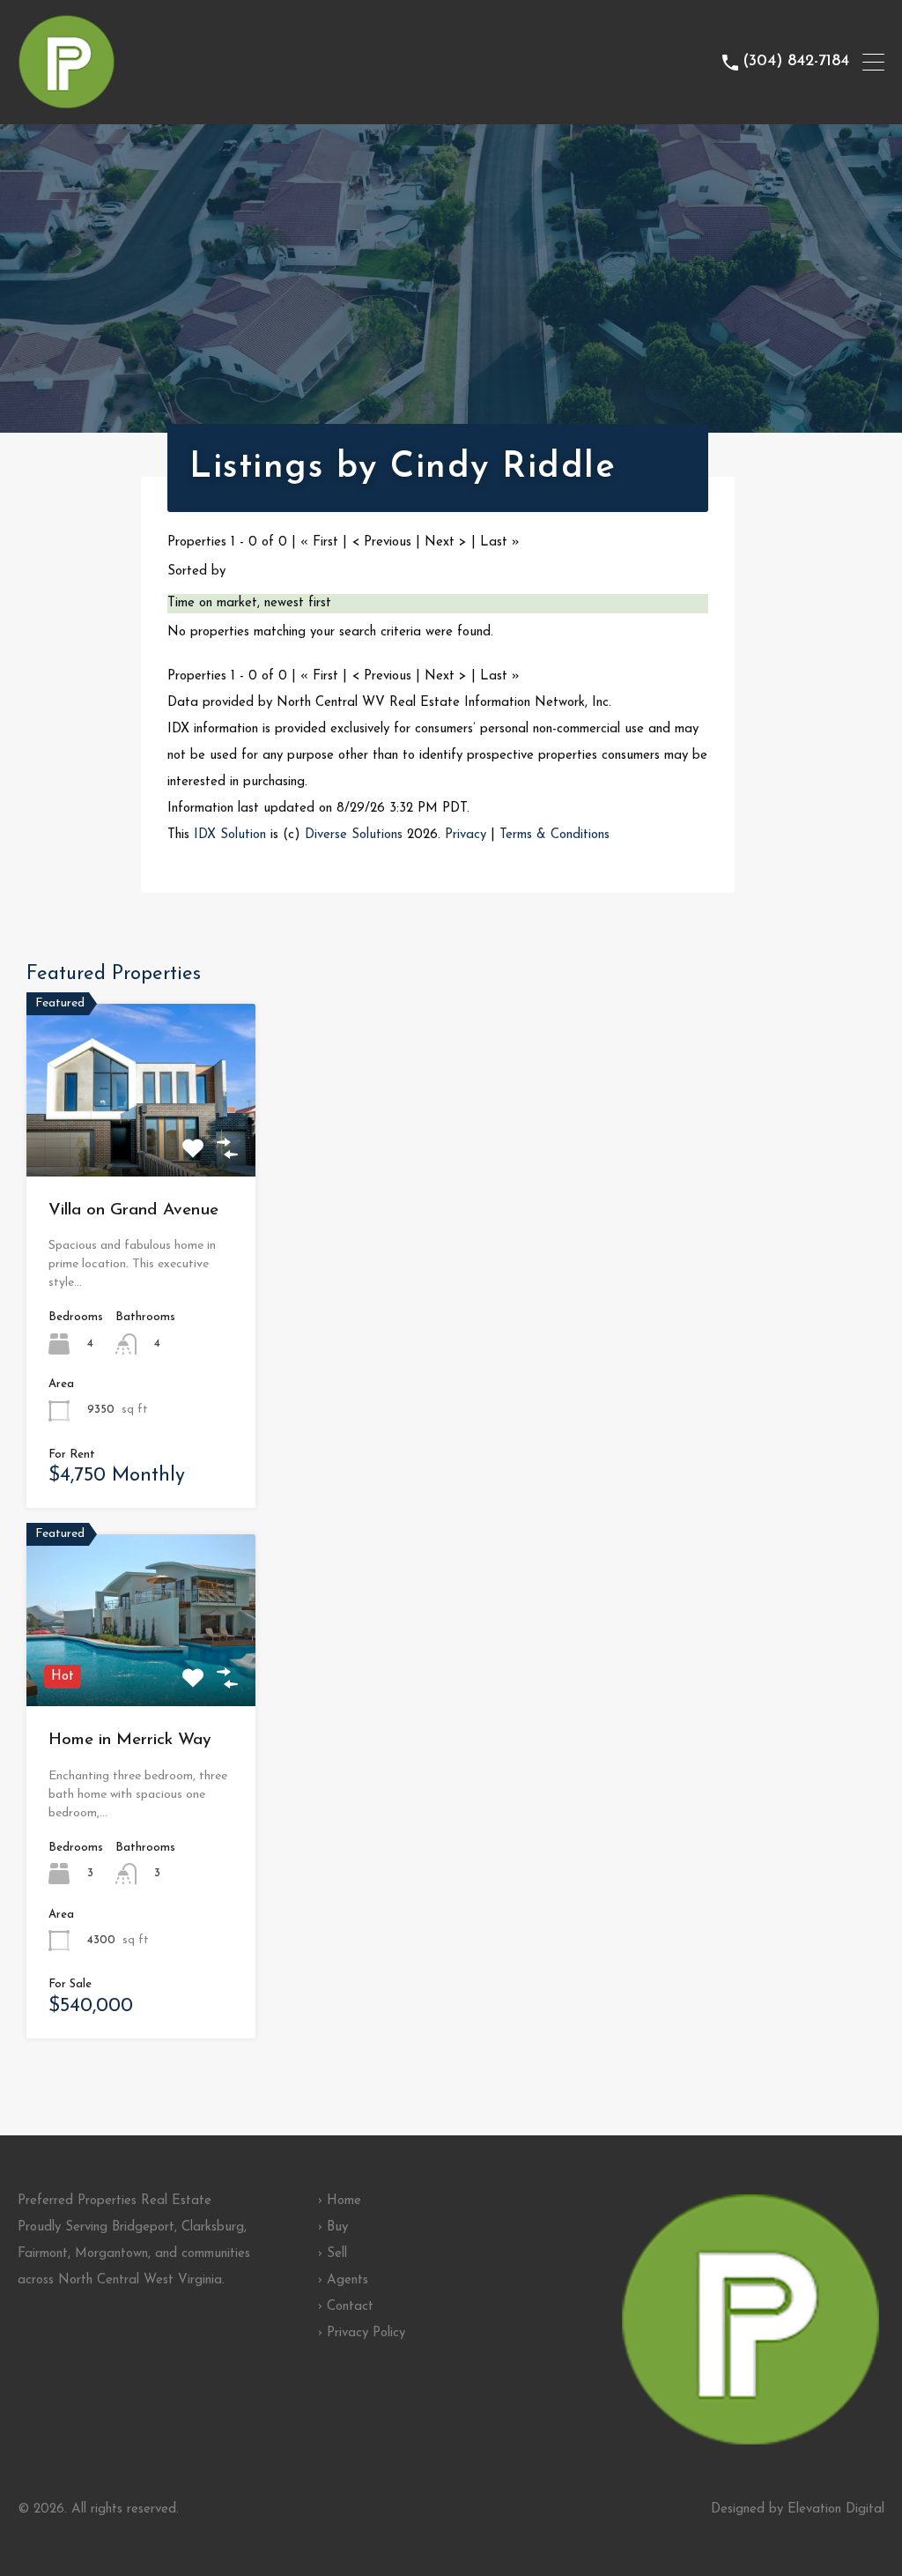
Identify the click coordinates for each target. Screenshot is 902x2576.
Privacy (466, 835)
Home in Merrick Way (130, 1740)
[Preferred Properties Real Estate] (67, 103)
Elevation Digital (836, 2509)
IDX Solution (230, 835)
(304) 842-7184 (796, 62)
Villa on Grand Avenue (133, 1210)
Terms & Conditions (555, 835)
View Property (141, 1142)
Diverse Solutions (354, 835)
